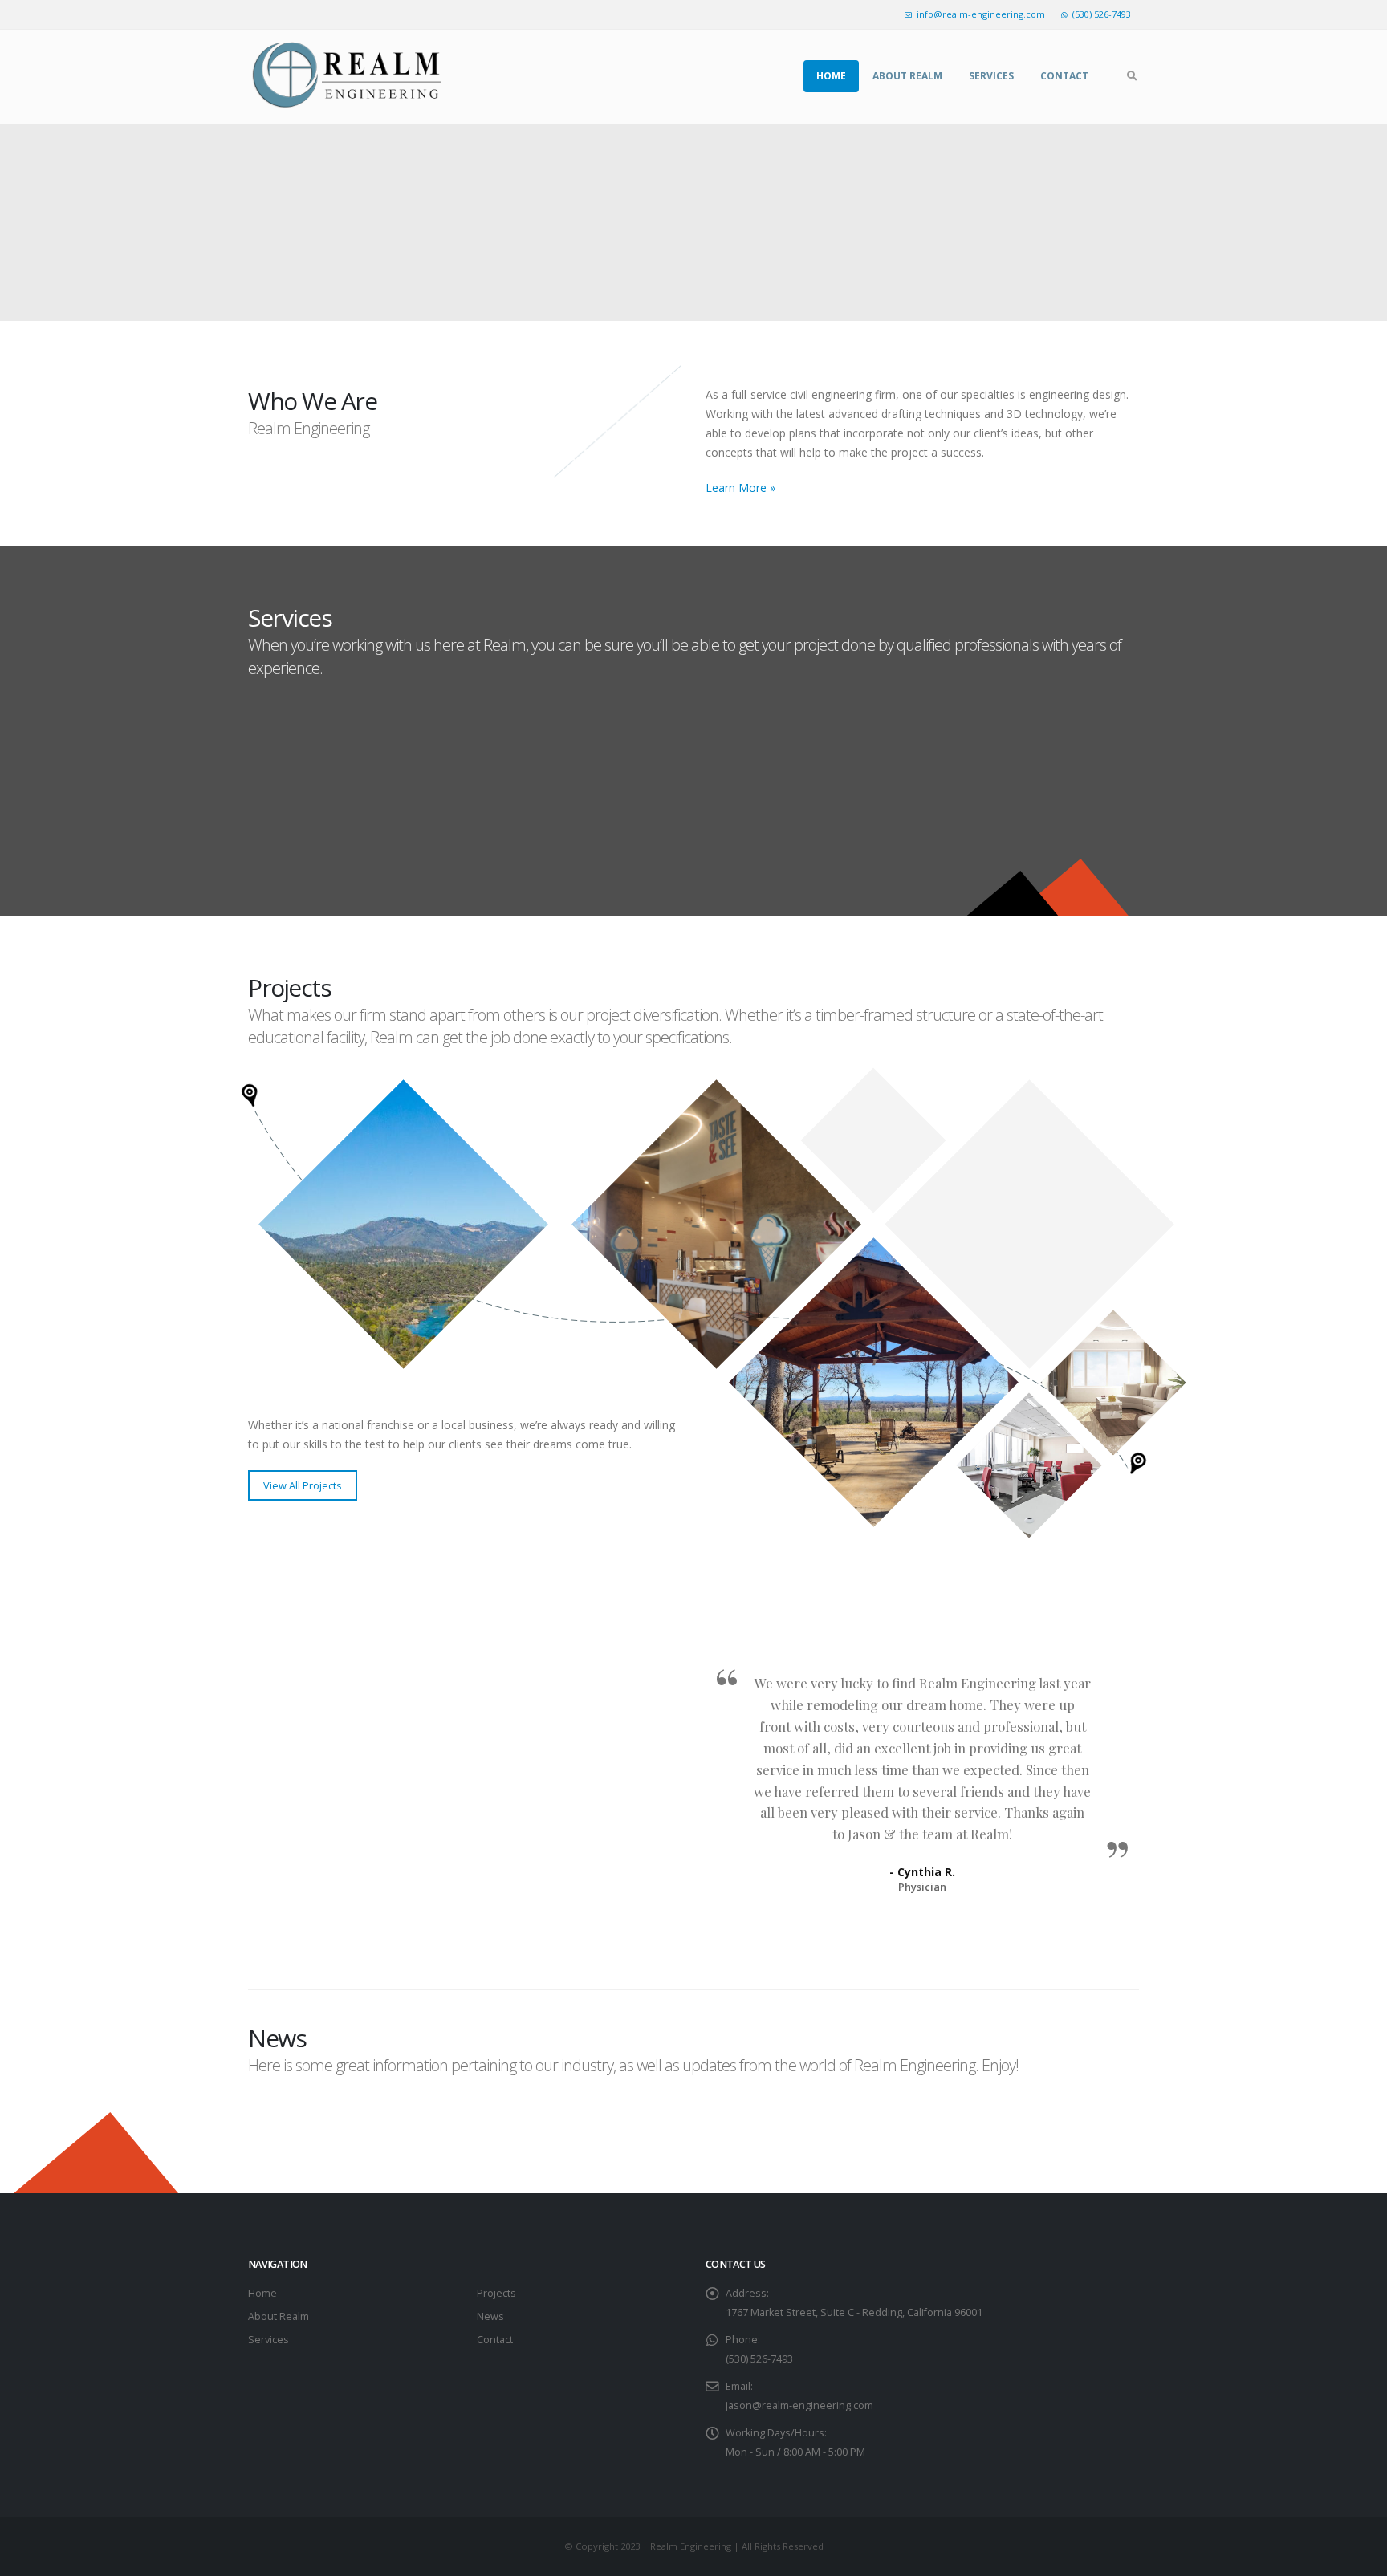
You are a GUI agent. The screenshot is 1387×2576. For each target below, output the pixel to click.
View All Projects (303, 1485)
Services (991, 76)
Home (831, 76)
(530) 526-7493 (1102, 14)
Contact (1064, 76)
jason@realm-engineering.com (799, 2405)
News (490, 2316)
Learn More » (740, 488)
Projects (496, 2293)
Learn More (325, 845)
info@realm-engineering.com (981, 14)
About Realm (907, 76)
